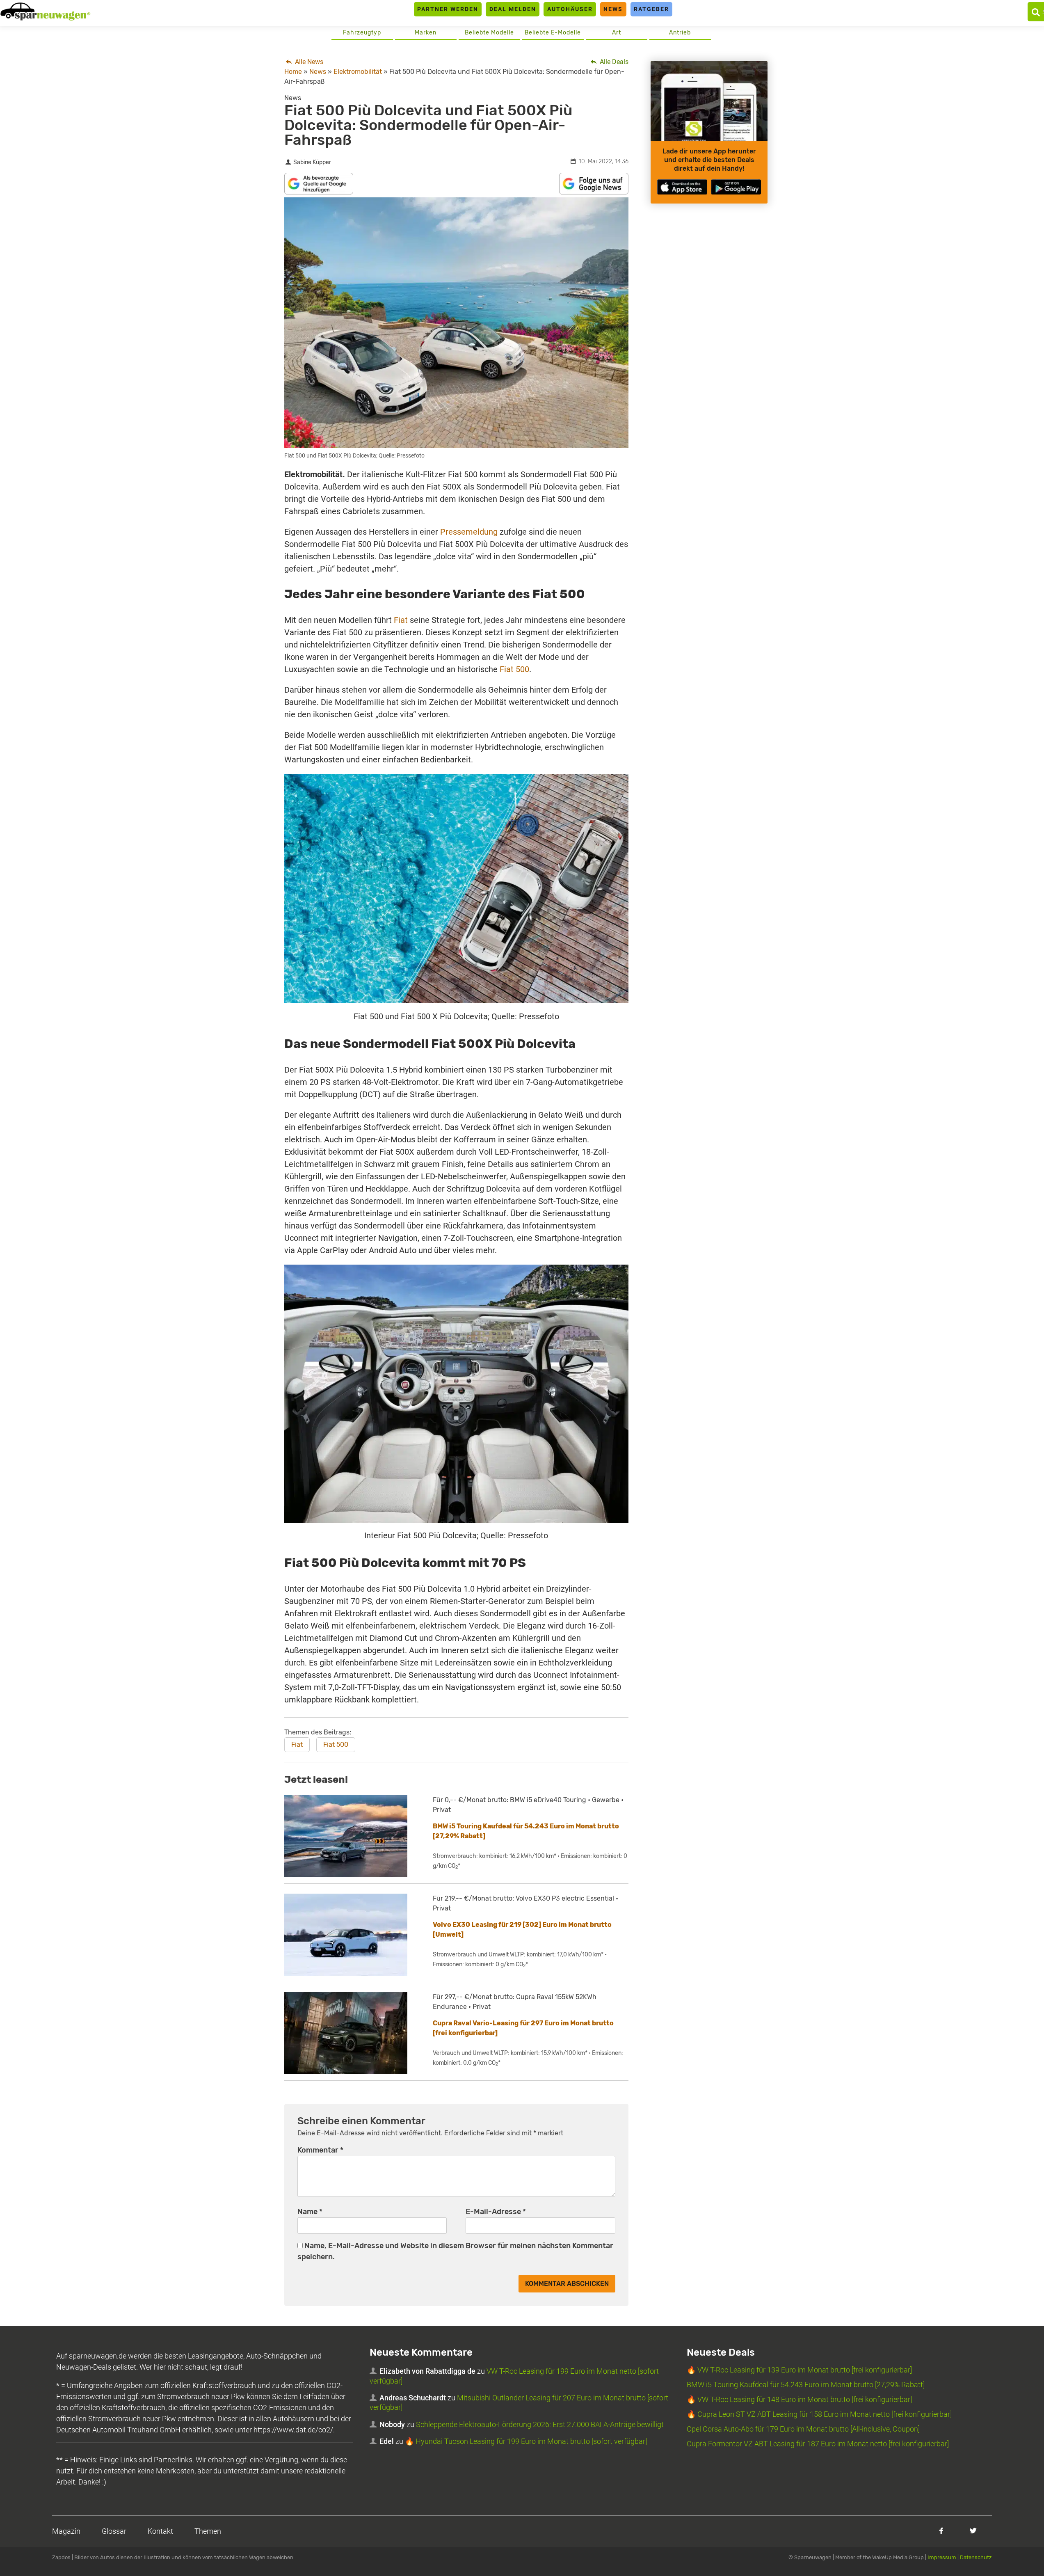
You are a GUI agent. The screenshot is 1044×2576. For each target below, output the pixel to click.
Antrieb (680, 33)
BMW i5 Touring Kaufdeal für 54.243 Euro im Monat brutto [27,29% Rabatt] (806, 2385)
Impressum (942, 2557)
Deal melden (513, 9)
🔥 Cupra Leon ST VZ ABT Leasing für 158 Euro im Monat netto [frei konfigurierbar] (819, 2414)
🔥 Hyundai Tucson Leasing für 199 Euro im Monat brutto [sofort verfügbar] (526, 2441)
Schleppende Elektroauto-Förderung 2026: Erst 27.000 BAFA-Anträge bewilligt (540, 2424)
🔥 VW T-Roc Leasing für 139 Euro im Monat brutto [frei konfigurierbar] (799, 2370)
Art (617, 33)
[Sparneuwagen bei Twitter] (973, 2531)
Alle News (308, 62)
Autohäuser (570, 9)
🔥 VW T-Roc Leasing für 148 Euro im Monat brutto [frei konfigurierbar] (799, 2399)
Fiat (401, 620)
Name (310, 2212)
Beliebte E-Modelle (553, 33)
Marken (426, 33)
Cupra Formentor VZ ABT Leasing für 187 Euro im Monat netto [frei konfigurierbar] (818, 2444)
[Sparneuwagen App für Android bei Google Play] (736, 187)
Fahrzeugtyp (362, 33)
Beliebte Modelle (489, 33)
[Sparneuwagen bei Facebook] (941, 2531)
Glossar (114, 2531)
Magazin (66, 2531)
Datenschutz (976, 2557)
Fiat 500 (514, 669)
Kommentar (320, 2150)
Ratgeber (651, 9)
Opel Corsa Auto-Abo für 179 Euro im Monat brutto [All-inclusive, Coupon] (803, 2429)
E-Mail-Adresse (496, 2212)
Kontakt (160, 2531)
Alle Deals (613, 62)
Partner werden (448, 9)
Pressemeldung (469, 532)
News (613, 9)
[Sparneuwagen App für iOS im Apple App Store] (682, 187)
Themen (208, 2531)
